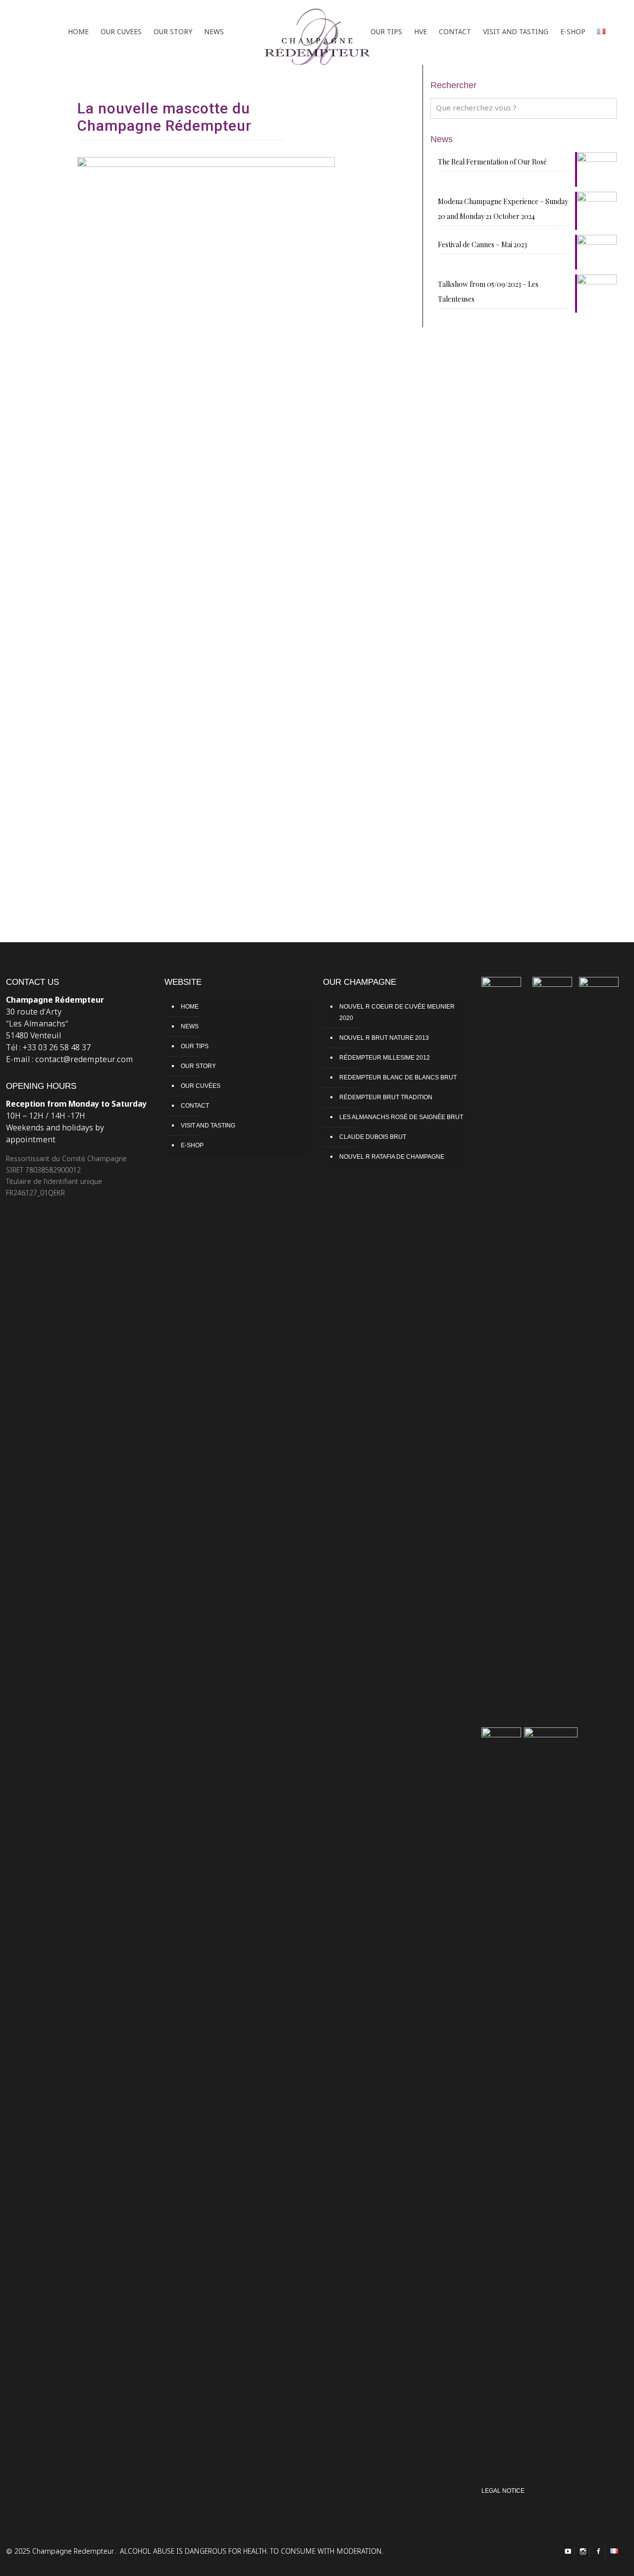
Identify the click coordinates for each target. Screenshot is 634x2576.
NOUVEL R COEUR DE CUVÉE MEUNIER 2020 (397, 1012)
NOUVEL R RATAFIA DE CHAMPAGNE (392, 1157)
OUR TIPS (195, 1046)
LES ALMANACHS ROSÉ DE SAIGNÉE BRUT (401, 1117)
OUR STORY (198, 1066)
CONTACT (195, 1106)
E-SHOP (192, 1145)
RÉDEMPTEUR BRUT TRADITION (386, 1097)
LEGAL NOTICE (503, 2491)
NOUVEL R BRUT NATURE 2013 (384, 1038)
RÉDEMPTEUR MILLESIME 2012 (385, 1058)
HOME (190, 1007)
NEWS (190, 1026)
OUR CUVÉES (201, 1086)
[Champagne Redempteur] (317, 32)
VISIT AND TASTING (208, 1126)
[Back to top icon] (593, 2560)
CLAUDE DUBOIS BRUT (373, 1137)
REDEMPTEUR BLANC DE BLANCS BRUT (398, 1077)
